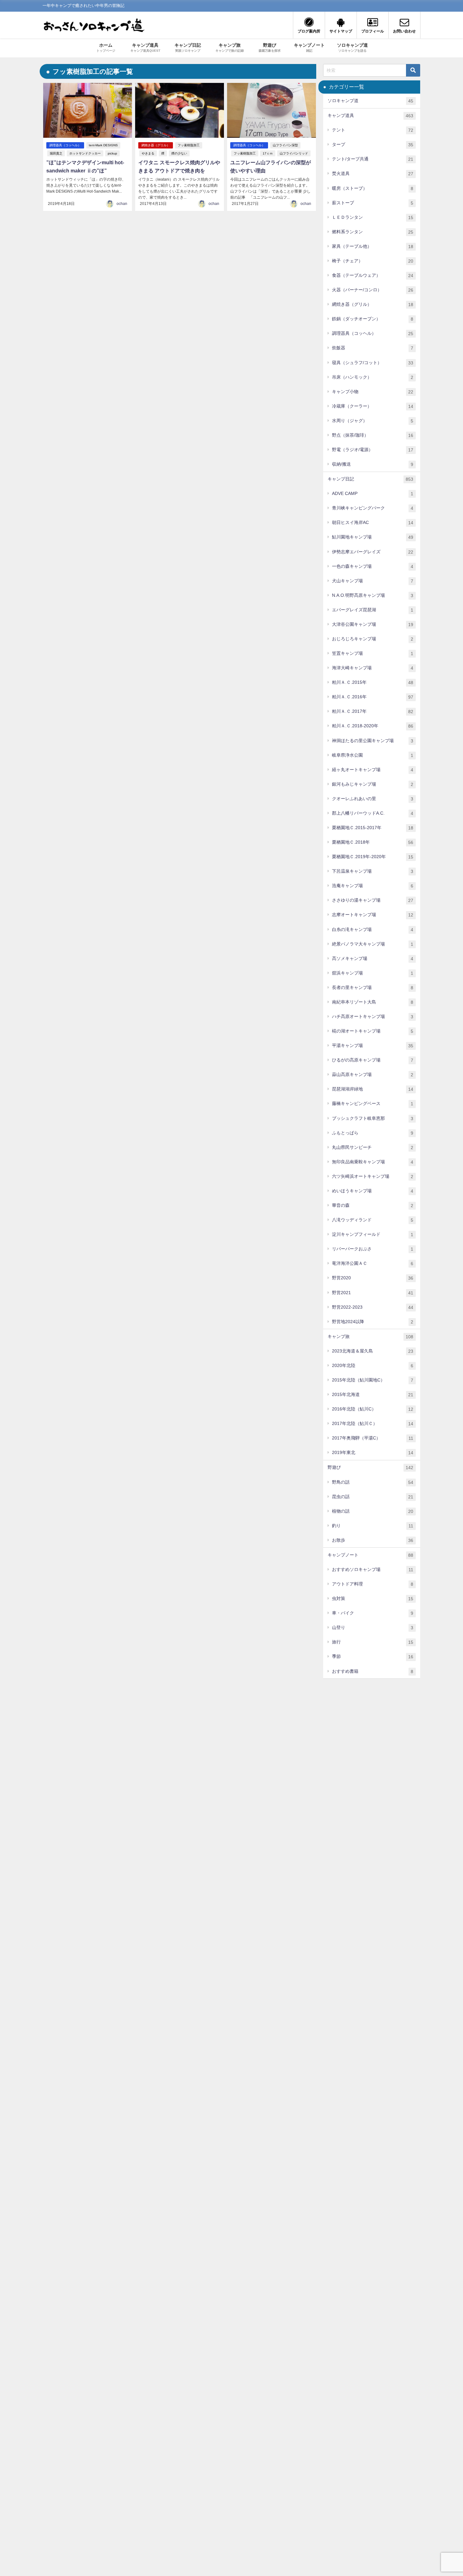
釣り (373, 1526)
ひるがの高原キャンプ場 (373, 1060)
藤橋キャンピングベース (373, 1104)
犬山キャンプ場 (373, 581)
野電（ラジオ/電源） (373, 450)
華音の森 (373, 1205)
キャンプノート (370, 1555)
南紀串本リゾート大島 (373, 1002)
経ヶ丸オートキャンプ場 (373, 770)
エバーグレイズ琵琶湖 (373, 610)
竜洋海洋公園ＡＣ (373, 1263)
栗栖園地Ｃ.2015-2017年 (373, 828)
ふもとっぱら (373, 1133)
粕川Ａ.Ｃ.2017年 (373, 711)
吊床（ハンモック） (373, 377)
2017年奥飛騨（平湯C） (373, 1438)
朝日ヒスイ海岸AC (373, 523)
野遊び (370, 1467)
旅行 (373, 1642)
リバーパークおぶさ (373, 1249)
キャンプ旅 (370, 1337)
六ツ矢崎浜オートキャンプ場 (373, 1176)
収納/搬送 (373, 464)
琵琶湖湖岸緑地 (373, 1089)
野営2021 (373, 1293)
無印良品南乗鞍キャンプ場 (373, 1162)
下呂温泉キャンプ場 (373, 871)
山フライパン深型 (285, 145)
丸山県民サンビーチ (373, 1147)
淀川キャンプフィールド (373, 1234)
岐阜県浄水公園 (373, 755)
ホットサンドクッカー (85, 153)
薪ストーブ (373, 203)
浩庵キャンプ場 (373, 886)
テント (373, 130)
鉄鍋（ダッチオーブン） (373, 319)
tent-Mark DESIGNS (103, 145)
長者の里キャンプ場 (373, 988)
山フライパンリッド (294, 153)
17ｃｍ (268, 153)
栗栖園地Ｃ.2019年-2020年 (373, 857)
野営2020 (373, 1278)
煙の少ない (179, 153)
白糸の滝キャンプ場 (373, 930)
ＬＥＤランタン (373, 217)
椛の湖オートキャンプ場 (373, 1031)
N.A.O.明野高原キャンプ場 (373, 595)
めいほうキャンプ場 (373, 1191)
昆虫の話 (373, 1497)
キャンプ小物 (373, 392)
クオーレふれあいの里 (373, 799)
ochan (122, 204)
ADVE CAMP (373, 494)
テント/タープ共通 (373, 159)
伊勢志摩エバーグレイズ (373, 552)
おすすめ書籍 (373, 1671)
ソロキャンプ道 (370, 101)
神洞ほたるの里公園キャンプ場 (373, 741)
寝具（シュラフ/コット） (373, 363)
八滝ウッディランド (373, 1220)
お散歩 (373, 1540)
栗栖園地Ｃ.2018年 (373, 842)
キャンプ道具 (370, 116)
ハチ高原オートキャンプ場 (373, 1017)
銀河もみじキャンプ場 (373, 784)
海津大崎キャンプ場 (373, 668)
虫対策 (373, 1599)
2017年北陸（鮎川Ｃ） (373, 1424)
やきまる (148, 153)
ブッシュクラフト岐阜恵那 (373, 1118)
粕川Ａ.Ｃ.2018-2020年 (373, 726)
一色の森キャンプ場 (373, 566)
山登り (373, 1628)
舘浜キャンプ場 (373, 973)
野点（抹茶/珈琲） (373, 435)
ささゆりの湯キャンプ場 (373, 900)
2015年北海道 (373, 1395)
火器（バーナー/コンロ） (373, 290)
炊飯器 (373, 348)
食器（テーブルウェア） (373, 275)
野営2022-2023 (373, 1307)
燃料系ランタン (373, 232)
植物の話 (373, 1511)
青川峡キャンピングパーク (373, 508)
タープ (373, 145)
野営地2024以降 (373, 1322)
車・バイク (373, 1613)
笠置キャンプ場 (373, 653)
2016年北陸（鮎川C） (373, 1409)
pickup (112, 153)
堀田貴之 (56, 153)
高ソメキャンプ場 (373, 959)
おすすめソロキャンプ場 (373, 1570)
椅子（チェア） (373, 261)
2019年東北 (373, 1453)
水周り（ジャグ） (373, 421)
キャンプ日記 (370, 479)
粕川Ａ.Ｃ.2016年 (373, 697)
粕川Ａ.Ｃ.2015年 (373, 682)
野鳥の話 (373, 1482)
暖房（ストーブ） (373, 188)
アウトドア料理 (373, 1584)
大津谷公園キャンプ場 (373, 624)
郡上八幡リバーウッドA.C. (373, 813)
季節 (373, 1657)
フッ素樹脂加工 (189, 145)
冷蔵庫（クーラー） (373, 406)
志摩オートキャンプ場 (373, 915)
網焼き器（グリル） (156, 145)
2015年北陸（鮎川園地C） (373, 1380)
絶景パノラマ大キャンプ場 (373, 944)
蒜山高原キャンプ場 (373, 1075)
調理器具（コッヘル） (65, 145)
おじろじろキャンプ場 (373, 639)
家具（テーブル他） (373, 246)
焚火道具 (373, 174)
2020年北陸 (373, 1366)
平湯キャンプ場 (373, 1046)
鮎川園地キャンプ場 (373, 537)
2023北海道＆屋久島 (373, 1351)
